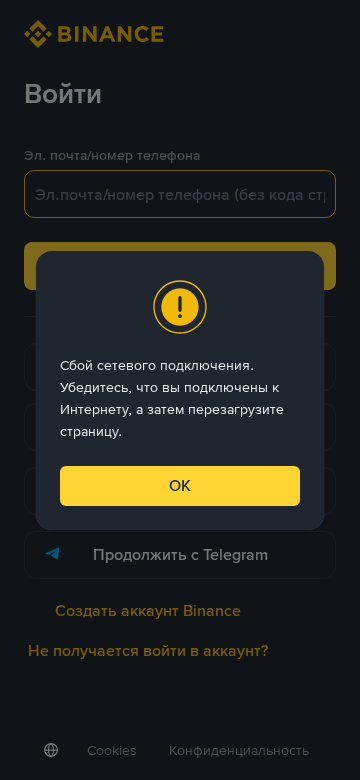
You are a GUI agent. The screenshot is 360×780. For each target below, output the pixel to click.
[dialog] (180, 390)
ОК (180, 485)
